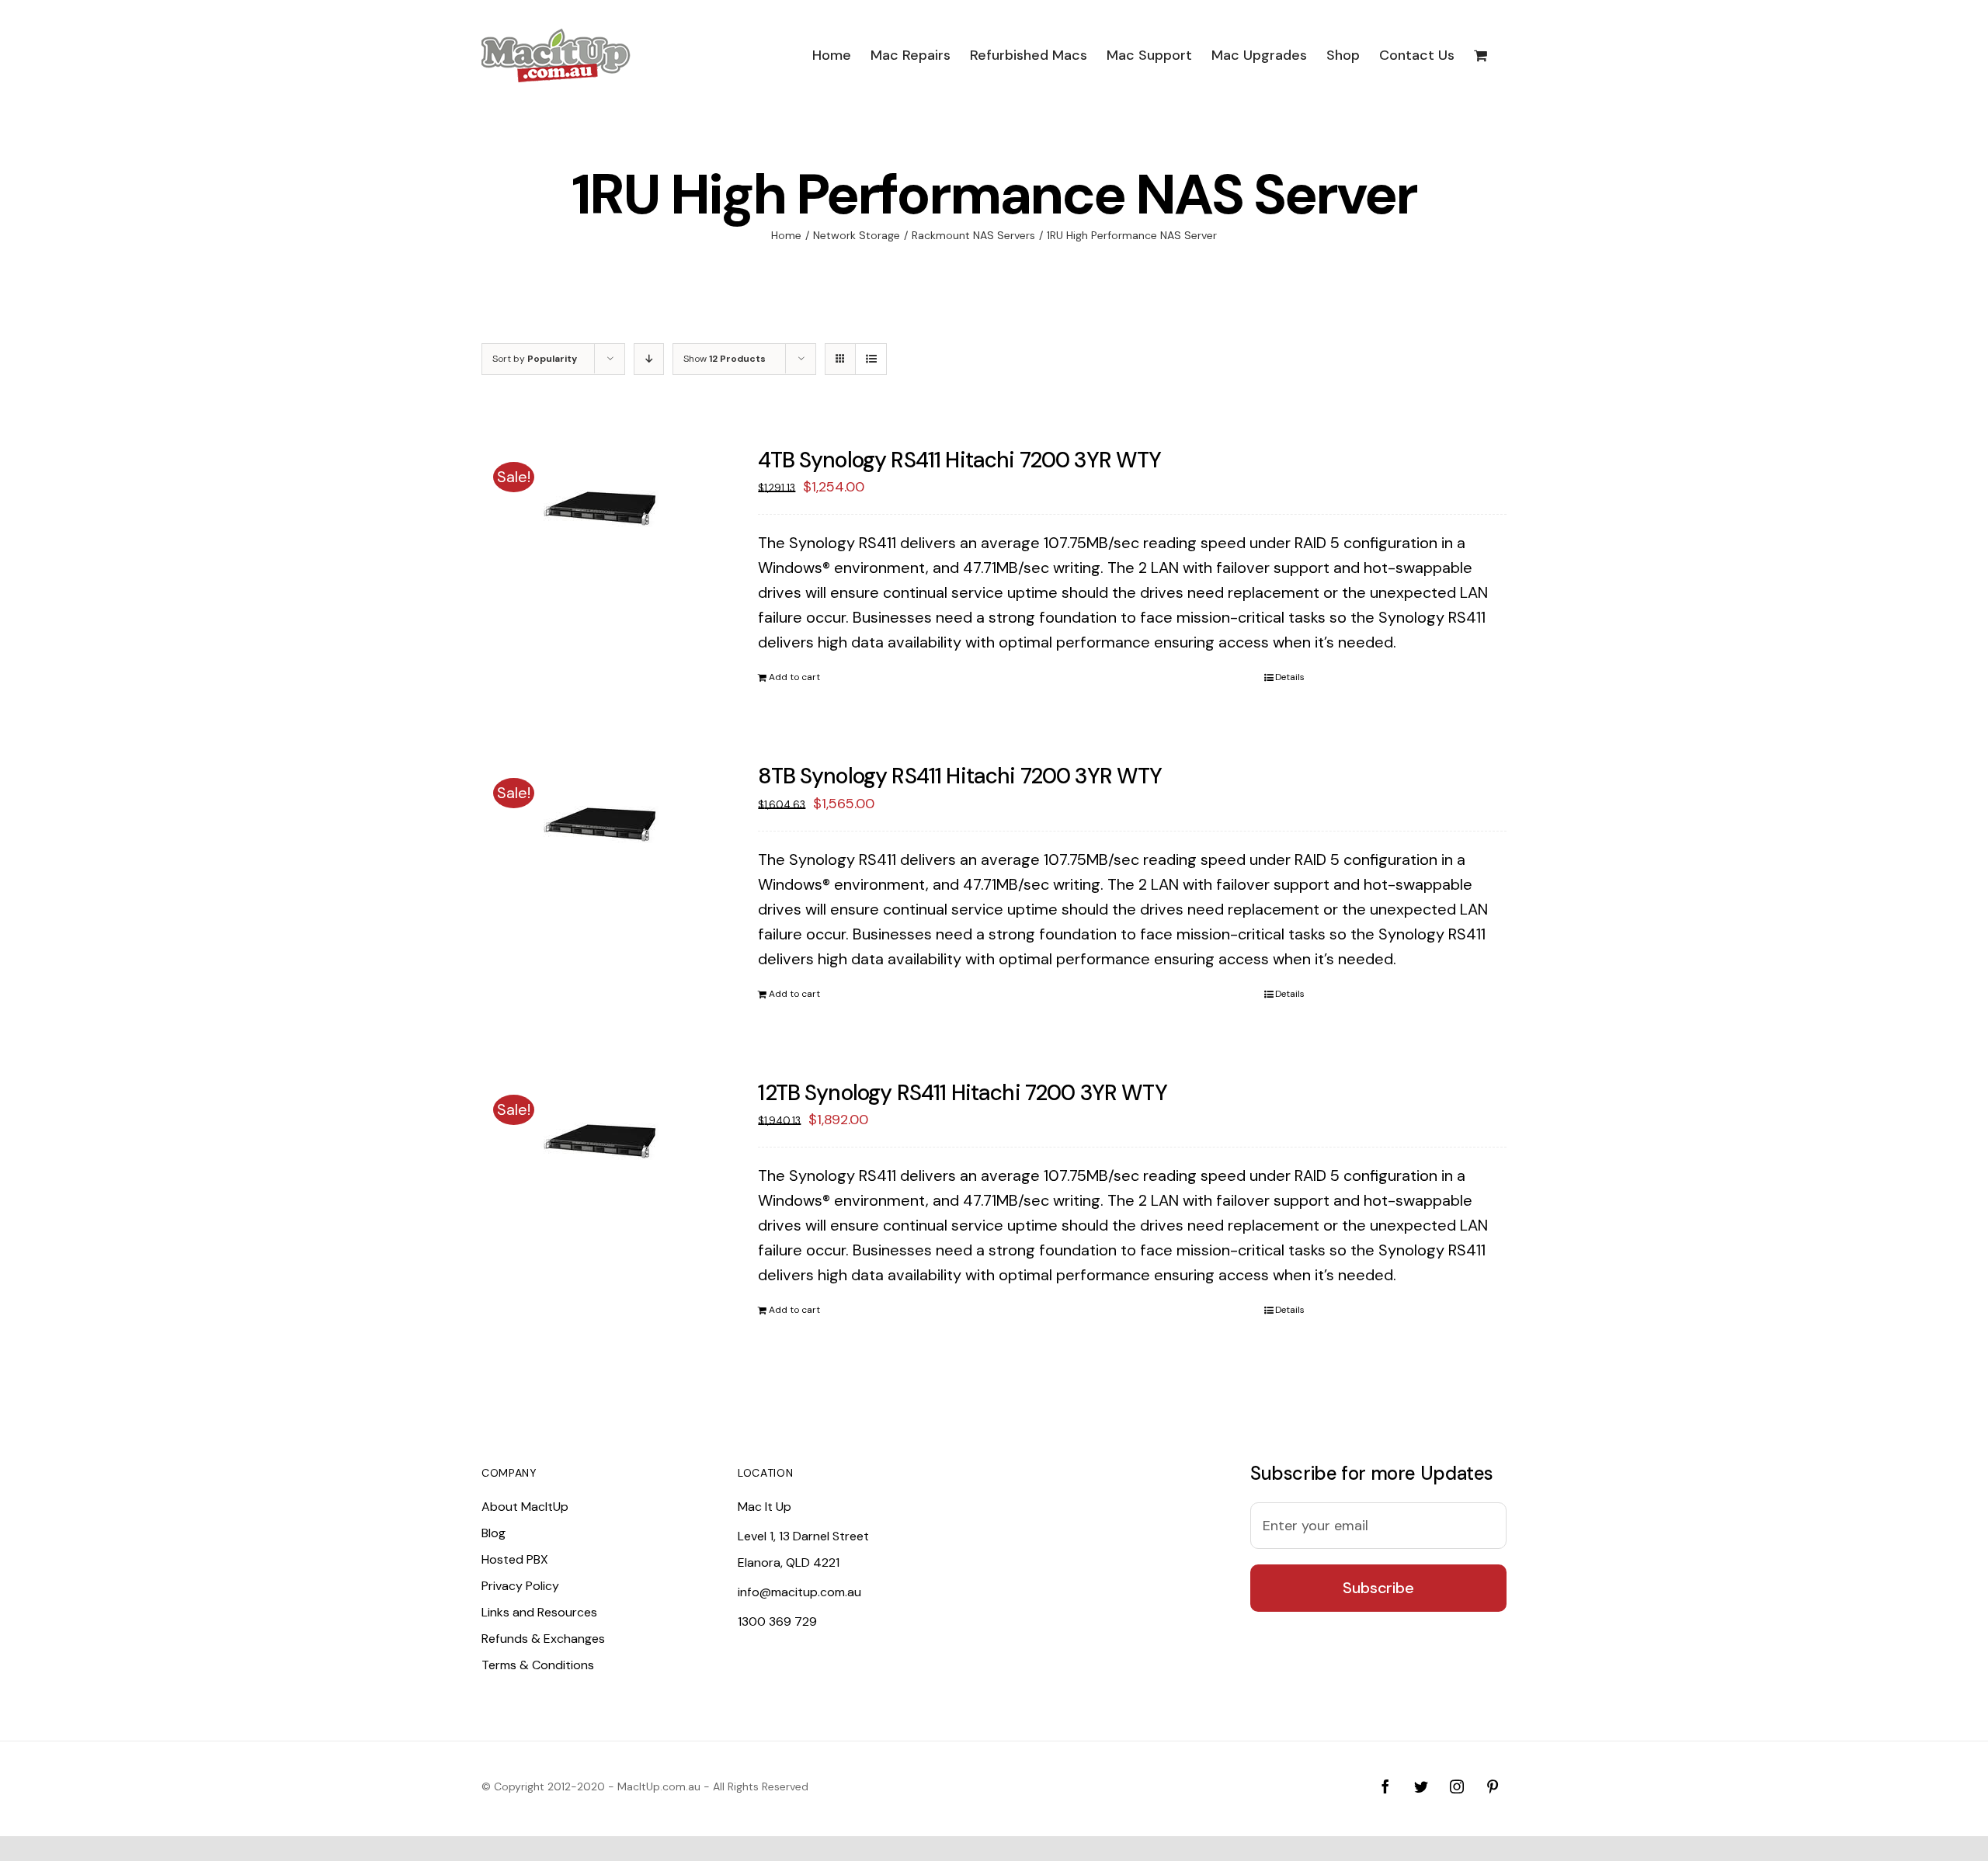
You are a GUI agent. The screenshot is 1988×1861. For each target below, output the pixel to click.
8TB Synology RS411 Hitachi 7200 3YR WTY (960, 776)
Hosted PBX (515, 1559)
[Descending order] (649, 359)
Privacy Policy (520, 1586)
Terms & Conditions (538, 1665)
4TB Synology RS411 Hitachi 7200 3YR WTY (959, 460)
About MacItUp (525, 1507)
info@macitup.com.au (799, 1592)
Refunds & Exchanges (543, 1639)
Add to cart (794, 677)
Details (1290, 677)
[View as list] (871, 359)
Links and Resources (539, 1612)
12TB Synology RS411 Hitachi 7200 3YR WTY (962, 1093)
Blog (494, 1533)
